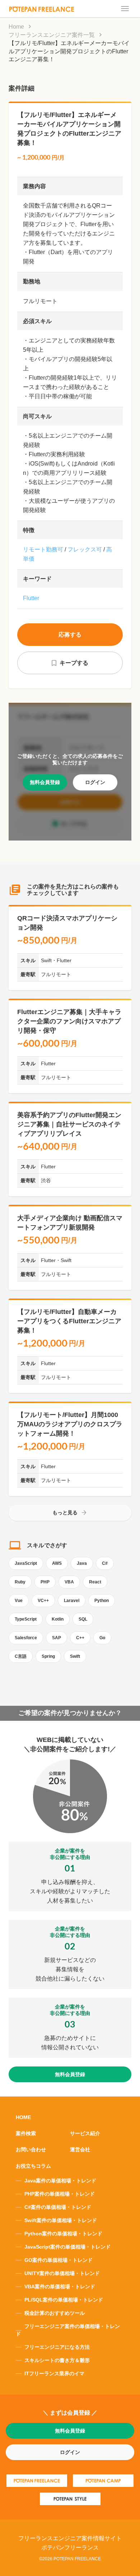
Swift (75, 1656)
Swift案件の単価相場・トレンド (61, 2220)
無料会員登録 (45, 782)
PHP (45, 1582)
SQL (83, 1619)
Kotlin (58, 1619)
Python (102, 1601)
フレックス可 (85, 549)
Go (102, 1638)
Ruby (20, 1582)
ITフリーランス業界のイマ (54, 2373)
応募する (70, 635)
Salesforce (26, 1638)
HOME (23, 2117)
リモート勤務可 (43, 549)
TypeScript (26, 1619)
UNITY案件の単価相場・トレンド (62, 2273)
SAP (57, 1638)
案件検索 (26, 2133)
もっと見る (65, 1513)
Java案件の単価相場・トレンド (60, 2181)
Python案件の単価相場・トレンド (63, 2234)
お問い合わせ (31, 2149)
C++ (80, 1638)
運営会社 (80, 2149)
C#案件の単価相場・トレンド (58, 2207)
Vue (19, 1601)
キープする (74, 663)
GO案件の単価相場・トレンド (59, 2260)
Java (82, 1563)
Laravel (72, 1601)
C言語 (21, 1656)
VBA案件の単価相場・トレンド (60, 2287)
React (95, 1582)
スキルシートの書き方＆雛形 (57, 2360)
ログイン (95, 782)
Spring (48, 1656)
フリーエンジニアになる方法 (57, 2347)
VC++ (43, 1601)
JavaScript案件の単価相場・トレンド (67, 2247)
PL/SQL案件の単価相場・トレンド (64, 2300)
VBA (69, 1582)
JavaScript (26, 1563)
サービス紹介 (85, 2133)
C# (105, 1563)
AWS (57, 1563)
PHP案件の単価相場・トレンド (60, 2194)
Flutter (31, 598)
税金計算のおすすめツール (55, 2313)
